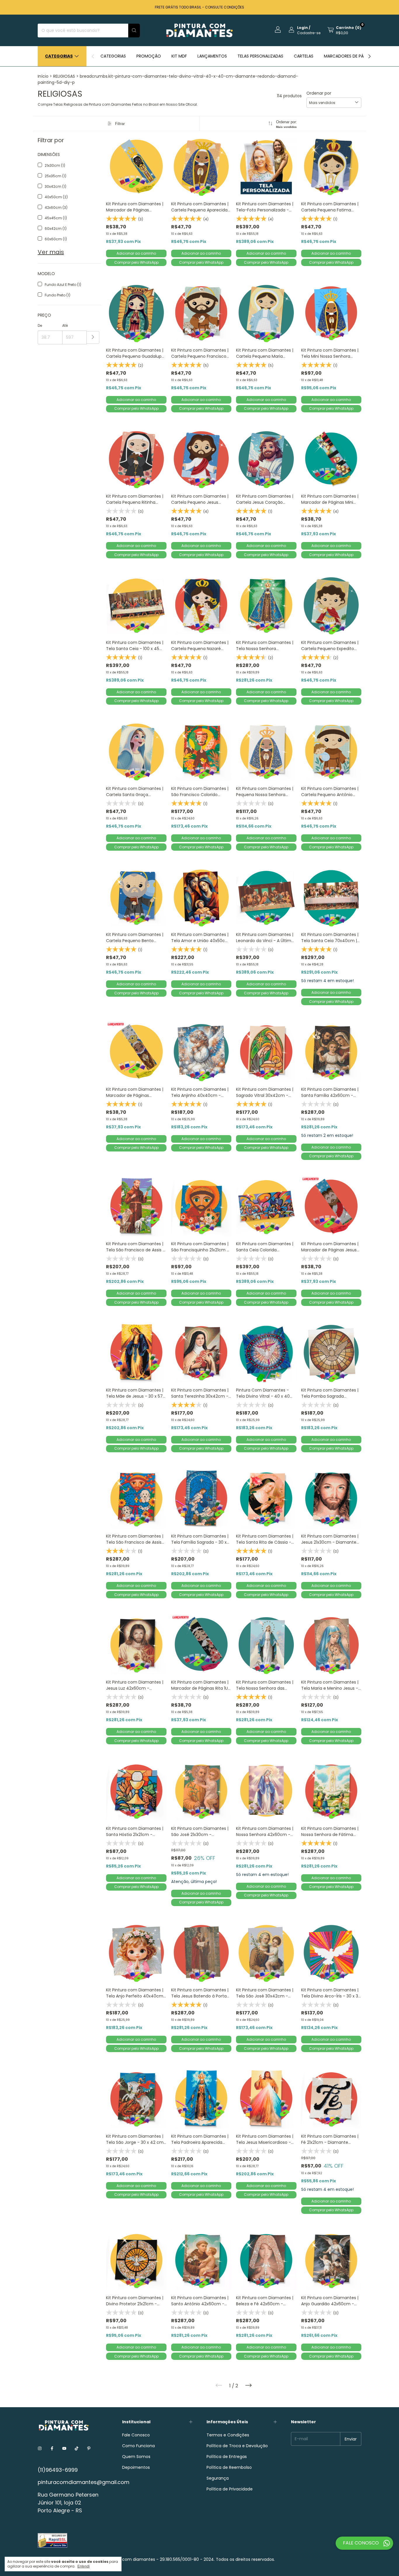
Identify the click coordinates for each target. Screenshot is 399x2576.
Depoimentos (136, 2467)
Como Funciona (138, 2446)
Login (302, 28)
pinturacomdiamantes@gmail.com (84, 2482)
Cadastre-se (309, 33)
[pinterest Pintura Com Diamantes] (89, 2449)
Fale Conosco (136, 2435)
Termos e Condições (228, 2435)
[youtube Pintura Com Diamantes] (64, 2449)
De (40, 325)
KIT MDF (179, 56)
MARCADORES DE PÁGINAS (350, 56)
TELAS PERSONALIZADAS (260, 56)
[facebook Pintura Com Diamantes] (52, 2449)
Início (43, 76)
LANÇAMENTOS (212, 56)
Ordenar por (319, 93)
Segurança (218, 2478)
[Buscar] (134, 31)
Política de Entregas (227, 2457)
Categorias (59, 56)
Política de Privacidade (230, 2489)
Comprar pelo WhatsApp (136, 262)
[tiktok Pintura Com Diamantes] (77, 2449)
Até (65, 325)
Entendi (84, 2566)
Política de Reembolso (229, 2467)
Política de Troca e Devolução (237, 2446)
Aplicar (93, 337)
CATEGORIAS (113, 56)
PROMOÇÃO (149, 56)
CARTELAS (304, 56)
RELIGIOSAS (64, 76)
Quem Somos (136, 2457)
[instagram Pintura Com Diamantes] (40, 2449)
